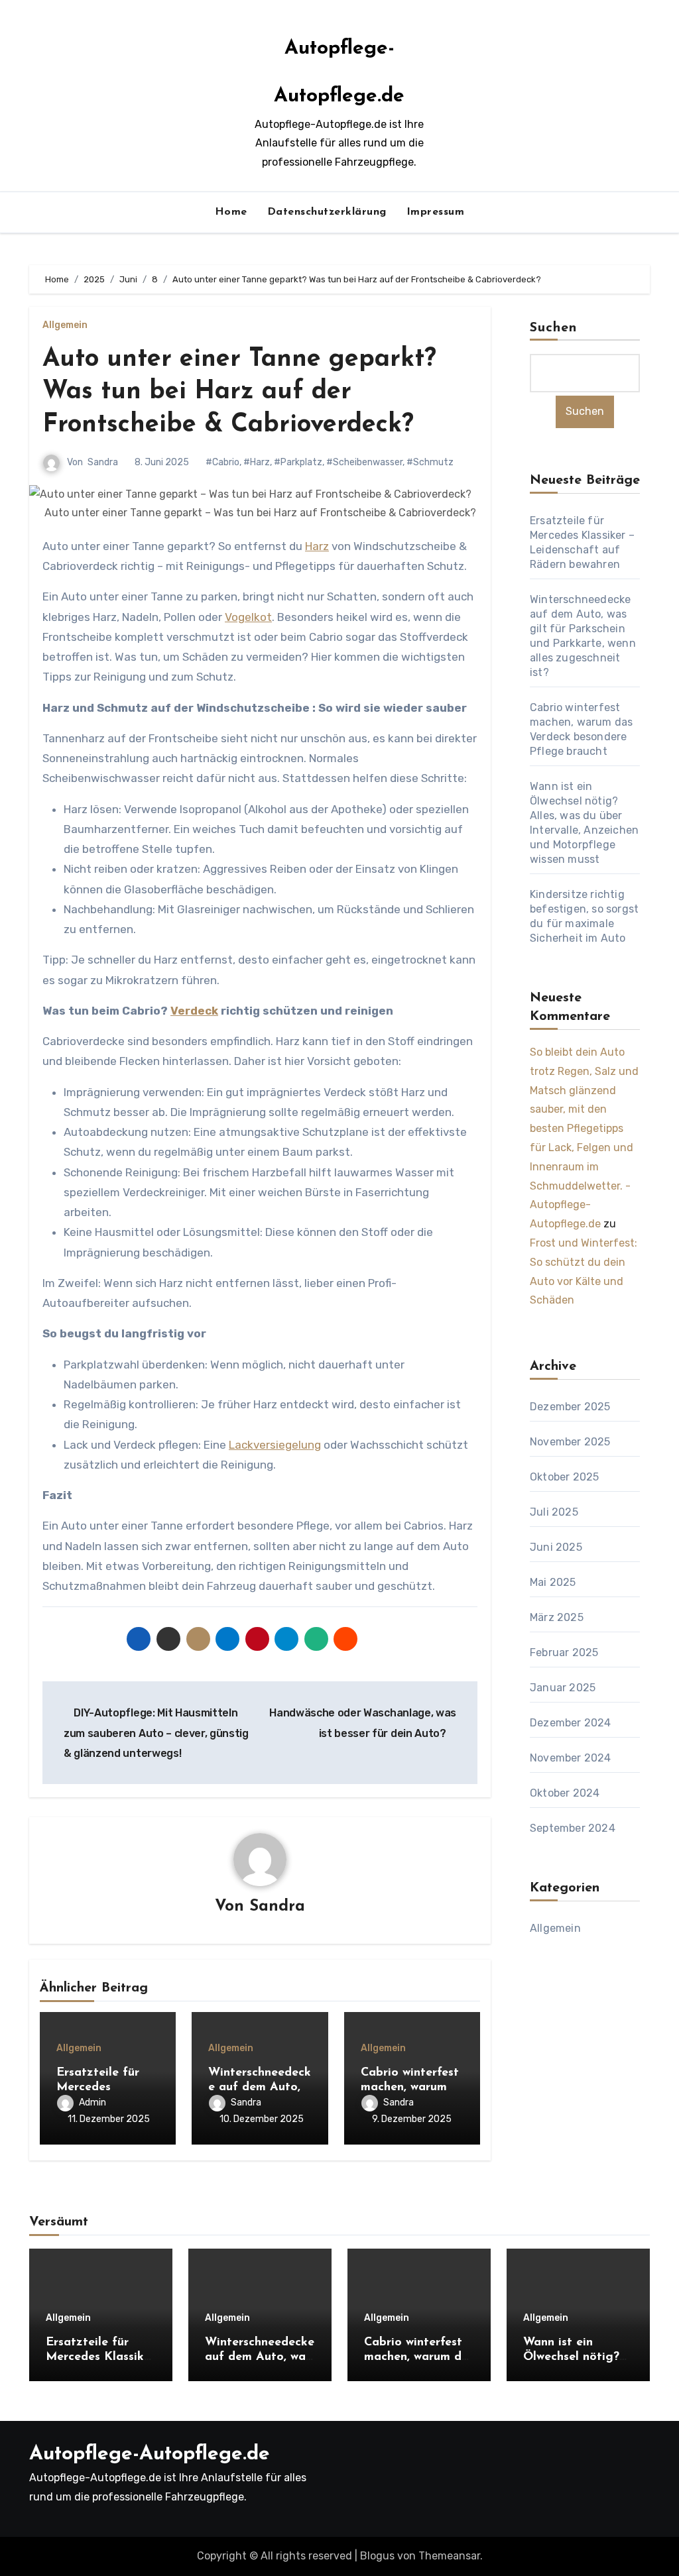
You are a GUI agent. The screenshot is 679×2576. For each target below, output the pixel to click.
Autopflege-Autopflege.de (150, 2454)
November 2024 (571, 1758)
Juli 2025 (554, 1512)
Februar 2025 (564, 1652)
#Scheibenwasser (364, 462)
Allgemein (65, 325)
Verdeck (194, 1011)
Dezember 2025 (570, 1407)
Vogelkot (248, 617)
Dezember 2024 (571, 1723)
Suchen (554, 328)
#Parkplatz (298, 462)
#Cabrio (222, 462)
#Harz (257, 462)
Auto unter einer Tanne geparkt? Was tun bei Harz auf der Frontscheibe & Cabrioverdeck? (239, 392)
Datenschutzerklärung (327, 212)
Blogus (377, 2556)
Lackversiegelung (275, 1445)
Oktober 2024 (565, 1793)
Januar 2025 (563, 1688)
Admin (93, 2102)
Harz (317, 546)
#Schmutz (430, 462)
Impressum (436, 212)
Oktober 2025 (564, 1477)
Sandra (103, 462)
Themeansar (449, 2556)
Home (231, 212)
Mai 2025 (553, 1582)
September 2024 (573, 1828)
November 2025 (570, 1442)
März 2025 (557, 1617)
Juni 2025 (556, 1547)
